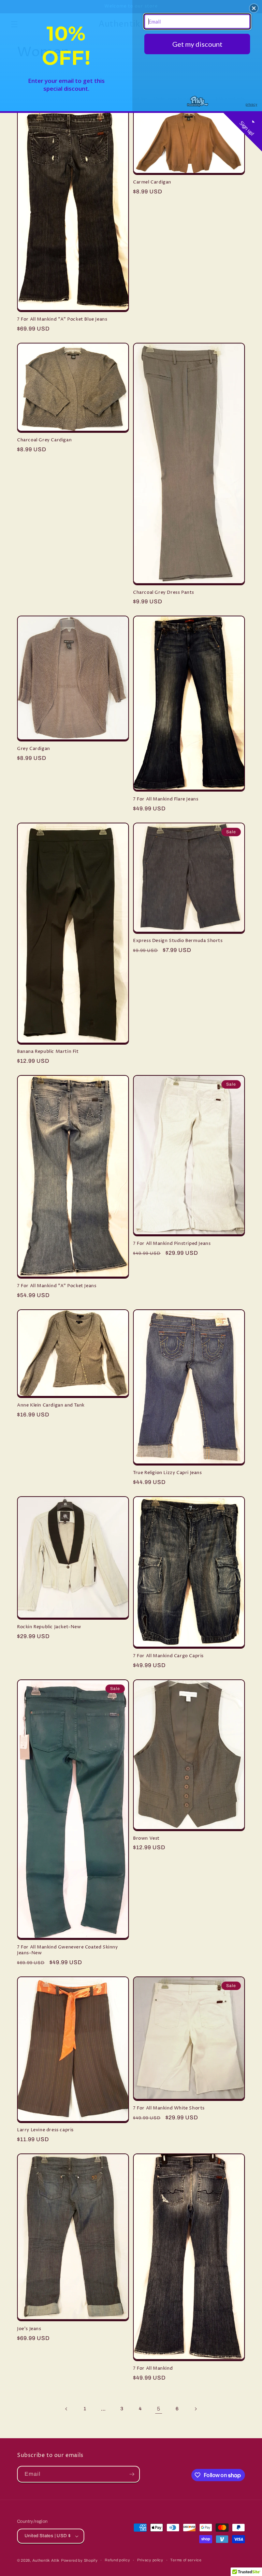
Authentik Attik (46, 2560)
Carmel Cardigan (152, 182)
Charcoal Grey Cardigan (44, 440)
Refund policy (117, 2560)
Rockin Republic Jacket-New (49, 1627)
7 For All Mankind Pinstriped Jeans (172, 1244)
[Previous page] (67, 2409)
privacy (251, 104)
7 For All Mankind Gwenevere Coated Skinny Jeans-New (68, 1950)
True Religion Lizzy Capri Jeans (168, 1473)
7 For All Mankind (153, 2368)
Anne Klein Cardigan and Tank (51, 1405)
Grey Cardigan (34, 749)
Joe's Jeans (29, 2329)
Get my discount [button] (197, 44)
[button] (254, 8)
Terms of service (186, 2560)
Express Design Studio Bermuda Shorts (178, 941)
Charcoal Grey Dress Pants (164, 593)
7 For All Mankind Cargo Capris (168, 1656)
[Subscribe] (132, 2474)
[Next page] (195, 2409)
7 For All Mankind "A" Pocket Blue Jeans (62, 319)
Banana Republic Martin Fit (48, 1052)
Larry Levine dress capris (45, 2130)
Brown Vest (146, 1838)
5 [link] (159, 2409)
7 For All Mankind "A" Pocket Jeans (57, 1286)
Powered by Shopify (79, 2560)
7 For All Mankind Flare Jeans (166, 799)
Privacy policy (150, 2560)
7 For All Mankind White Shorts (169, 2108)
